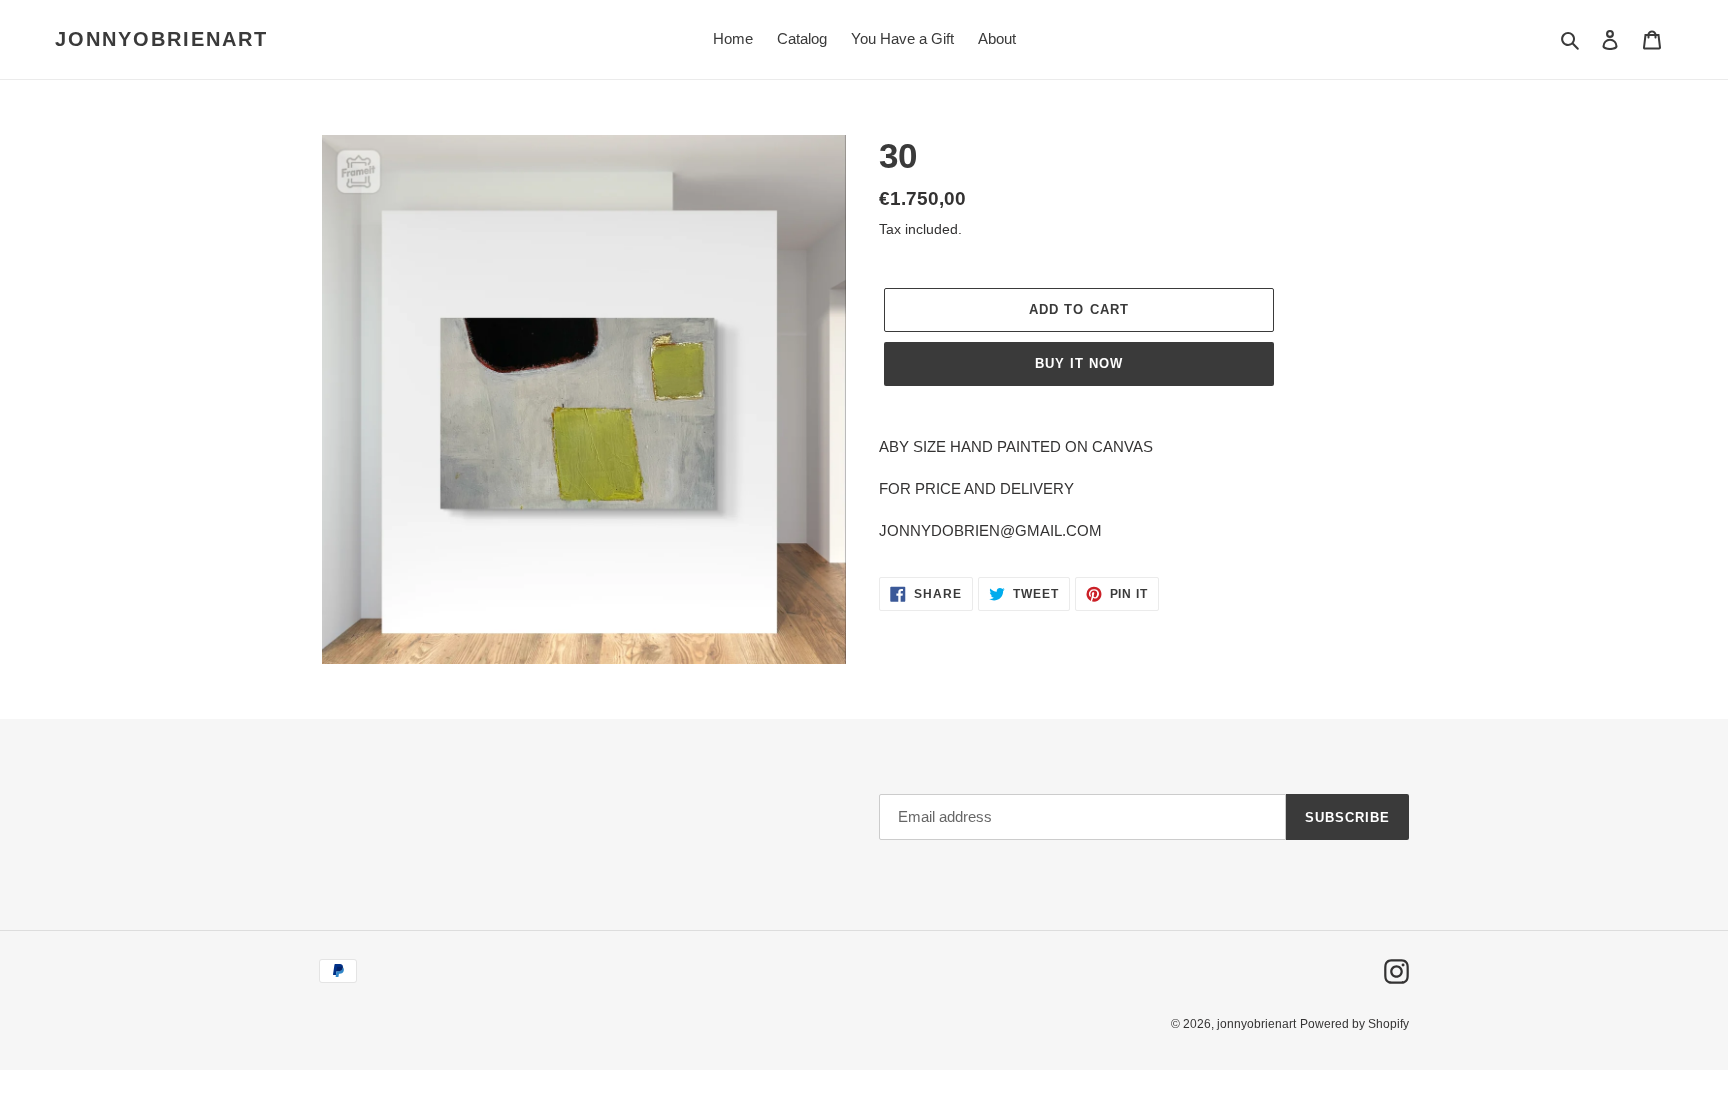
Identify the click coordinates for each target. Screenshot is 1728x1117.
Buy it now (1079, 363)
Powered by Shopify (1354, 1024)
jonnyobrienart (161, 39)
